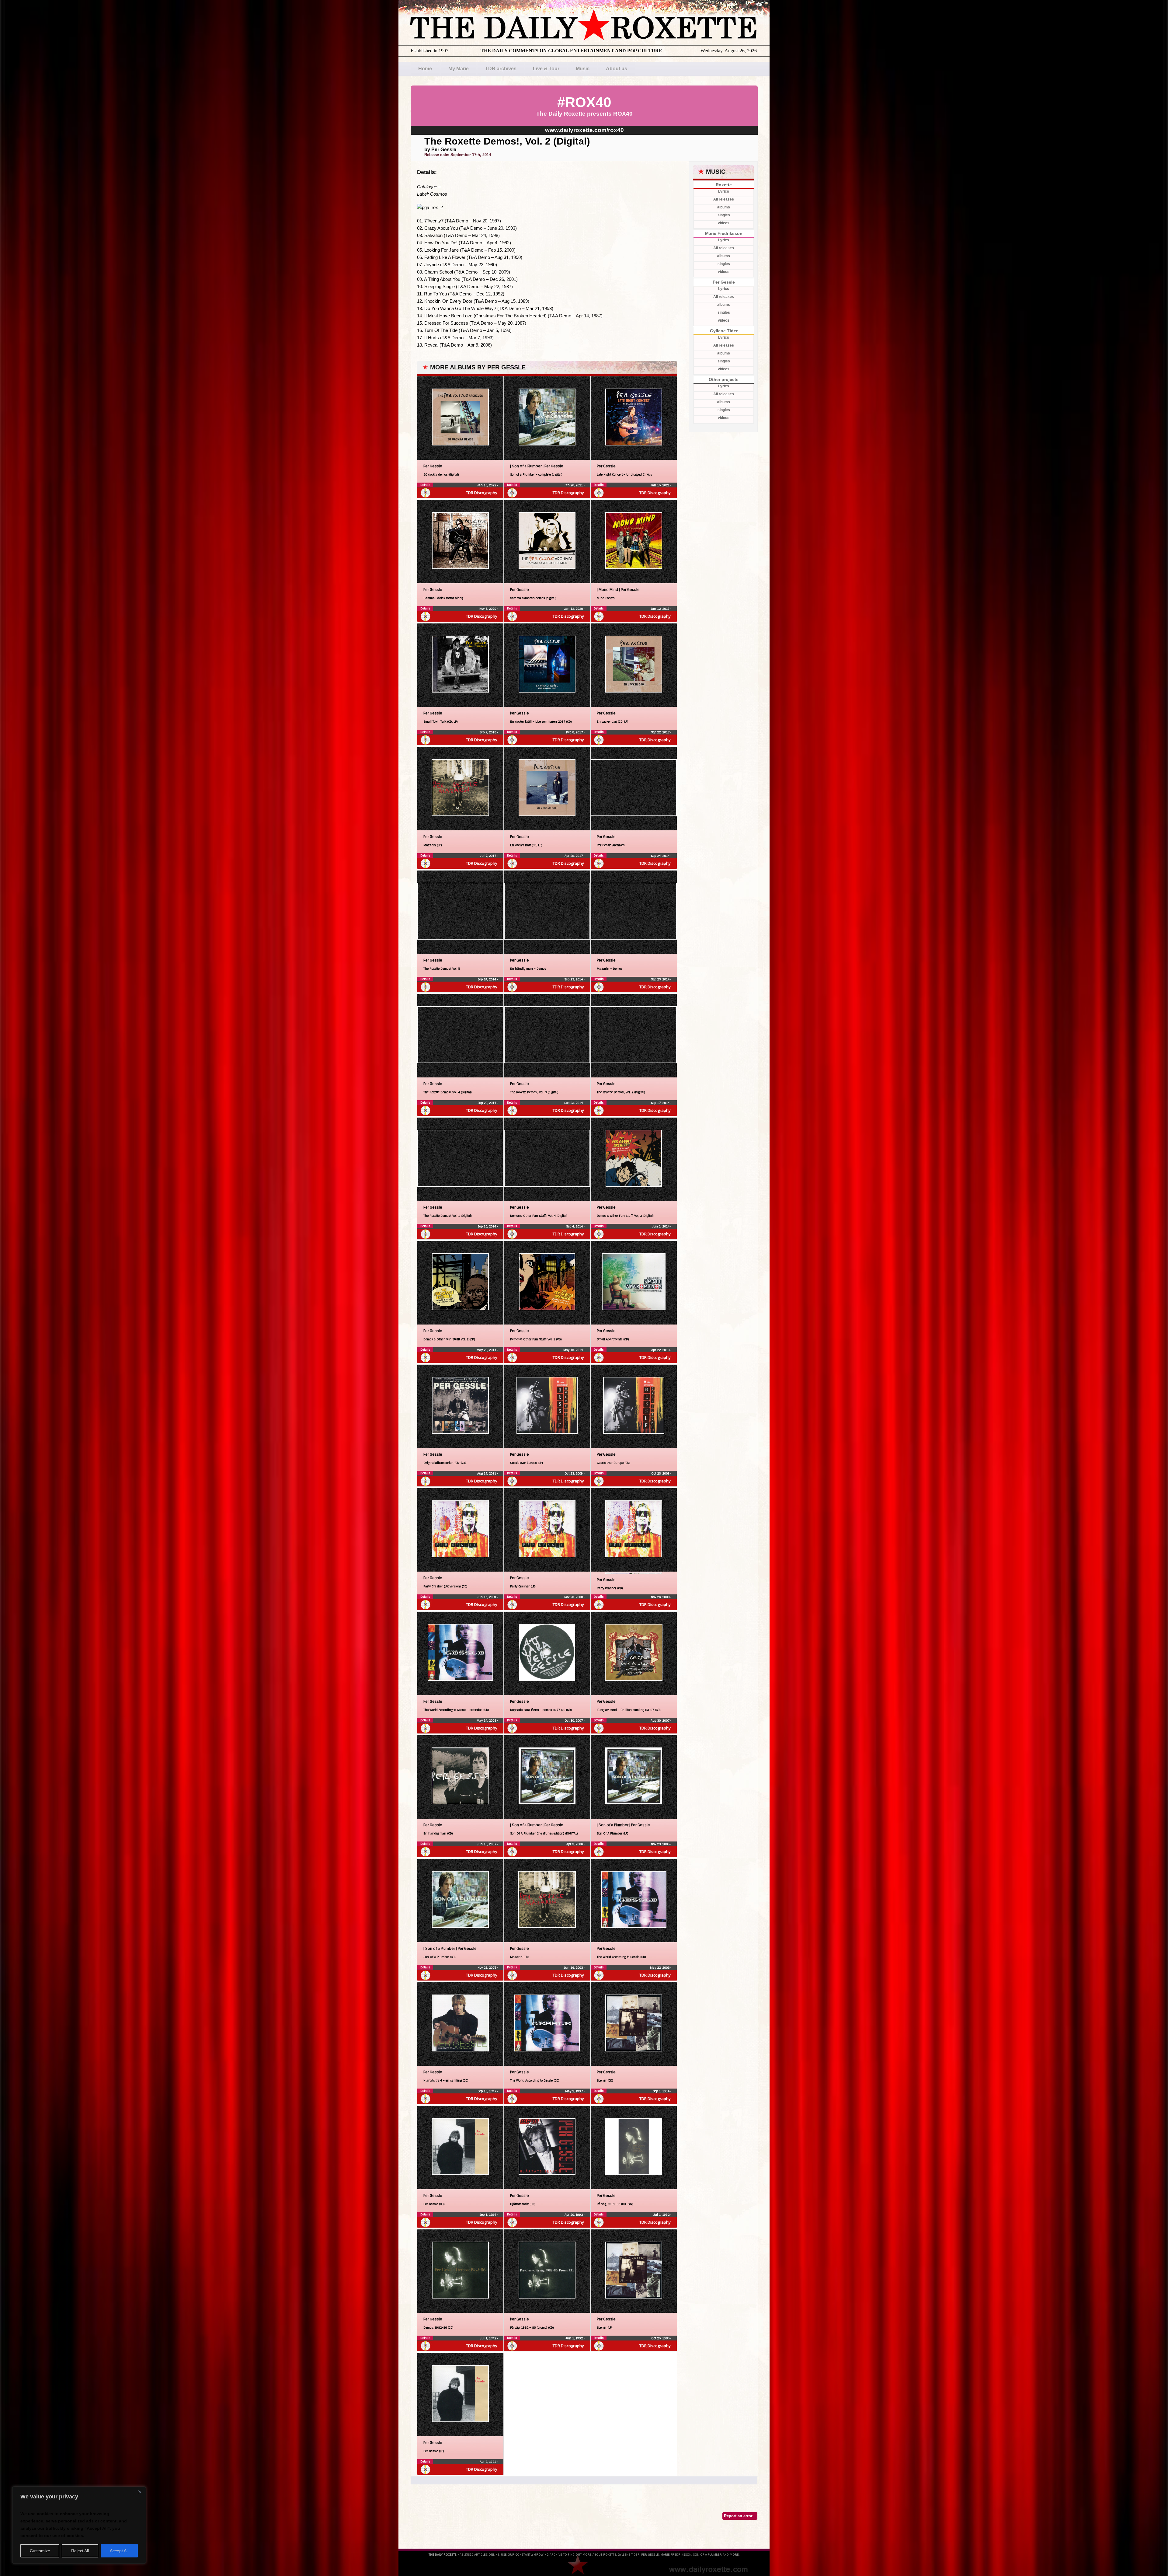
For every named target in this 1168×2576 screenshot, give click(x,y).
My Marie (459, 69)
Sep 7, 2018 (488, 732)
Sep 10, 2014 (487, 1226)
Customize (40, 2551)
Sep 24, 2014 (661, 856)
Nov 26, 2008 (574, 1597)
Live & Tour (546, 69)
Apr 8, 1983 (488, 2462)
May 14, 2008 (487, 1721)
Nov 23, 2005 (661, 1844)
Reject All (80, 2551)
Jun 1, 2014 (661, 1226)
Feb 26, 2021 (574, 485)
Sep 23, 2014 (574, 979)
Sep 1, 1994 (662, 2091)
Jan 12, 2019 (660, 609)
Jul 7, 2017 (488, 856)
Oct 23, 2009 (574, 1473)
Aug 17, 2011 (487, 1473)
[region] (79, 2525)
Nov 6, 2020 (488, 609)
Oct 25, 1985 (661, 2338)
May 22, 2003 (660, 1968)
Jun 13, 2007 (487, 1844)
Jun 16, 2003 (574, 1968)
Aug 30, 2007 (660, 1721)
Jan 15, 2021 (660, 485)
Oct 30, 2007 (574, 1721)
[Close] (140, 2492)
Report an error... (740, 2516)
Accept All (119, 2551)
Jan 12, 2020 (574, 609)
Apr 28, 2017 (574, 856)
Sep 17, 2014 (661, 1103)
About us (617, 69)
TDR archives (501, 69)
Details (425, 485)
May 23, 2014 (487, 1350)
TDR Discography (482, 493)
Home (425, 69)
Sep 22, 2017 (661, 732)
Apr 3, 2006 (575, 1844)
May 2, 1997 (574, 2091)
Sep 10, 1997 (487, 2091)
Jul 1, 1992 (662, 2215)
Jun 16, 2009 (487, 1597)
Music (583, 69)
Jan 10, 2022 (487, 485)
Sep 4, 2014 (575, 1226)
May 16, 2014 (574, 1350)
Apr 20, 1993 (574, 2215)
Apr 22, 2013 (661, 1350)
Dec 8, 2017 (575, 732)
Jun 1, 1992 (575, 2338)
